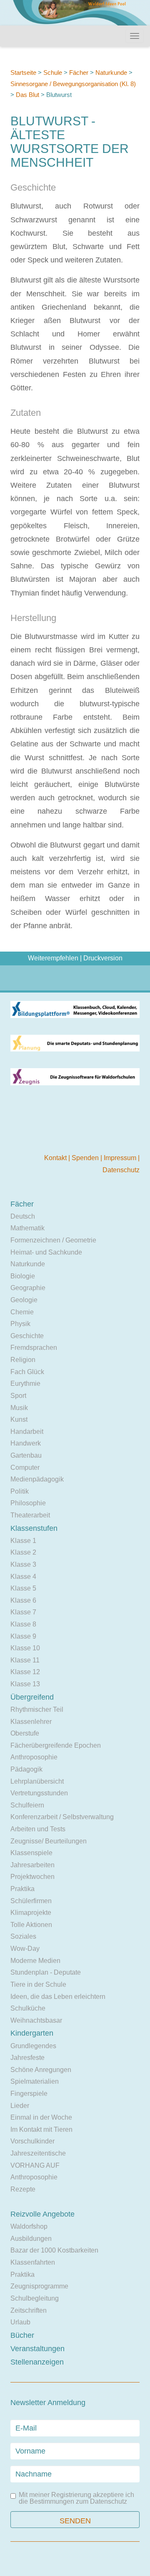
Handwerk (26, 1443)
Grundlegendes (33, 2046)
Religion (23, 1360)
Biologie (23, 1276)
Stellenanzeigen (37, 2362)
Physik (20, 1324)
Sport (18, 1396)
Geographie (28, 1288)
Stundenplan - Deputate (46, 1972)
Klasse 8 (23, 1624)
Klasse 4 (23, 1577)
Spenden (86, 1158)
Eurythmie (25, 1383)
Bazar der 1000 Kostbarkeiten (54, 2250)
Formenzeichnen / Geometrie (53, 1240)
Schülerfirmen (31, 1901)
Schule (53, 73)
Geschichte (27, 1336)
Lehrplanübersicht (37, 1781)
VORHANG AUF (35, 2165)
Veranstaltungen (37, 2349)
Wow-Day (25, 1949)
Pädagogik (26, 1769)
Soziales (23, 1936)
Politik (20, 1491)
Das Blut (27, 95)
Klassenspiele (31, 1853)
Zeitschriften (29, 2310)
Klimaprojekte (31, 1913)
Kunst (19, 1419)
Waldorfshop (29, 2226)
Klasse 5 (23, 1588)
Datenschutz (121, 1170)
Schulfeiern (27, 1805)
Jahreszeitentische (38, 2153)
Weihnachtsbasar (36, 2020)
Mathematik (27, 1228)
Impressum (121, 1158)
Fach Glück (27, 1372)
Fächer (79, 73)
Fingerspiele (29, 2094)
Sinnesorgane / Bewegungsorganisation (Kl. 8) (73, 84)
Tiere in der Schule (38, 1984)
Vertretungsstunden (39, 1793)
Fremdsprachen (34, 1348)
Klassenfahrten (33, 2262)
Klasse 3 (23, 1564)
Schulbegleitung (35, 2298)
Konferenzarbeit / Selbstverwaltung (62, 1817)
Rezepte (23, 2189)
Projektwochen (32, 1877)
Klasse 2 (23, 1552)
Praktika (22, 1889)
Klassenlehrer (31, 1722)
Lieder (20, 2106)
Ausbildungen (31, 2239)
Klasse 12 (25, 1672)
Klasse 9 (23, 1636)
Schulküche (28, 2008)
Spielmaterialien (35, 2081)
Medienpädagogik (37, 1479)
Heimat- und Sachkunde (46, 1252)
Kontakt (56, 1158)
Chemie (22, 1312)
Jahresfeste (27, 2058)
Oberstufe (25, 1733)
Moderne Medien (35, 1961)
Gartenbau (26, 1455)
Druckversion (103, 958)
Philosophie (28, 1503)
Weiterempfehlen (53, 958)
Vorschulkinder (32, 2141)
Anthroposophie (34, 1757)
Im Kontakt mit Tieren (41, 2129)
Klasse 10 (25, 1648)
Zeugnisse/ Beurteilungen (49, 1841)
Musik (19, 1408)
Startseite (23, 73)
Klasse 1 (23, 1541)
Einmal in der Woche (41, 2117)
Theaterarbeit (30, 1515)
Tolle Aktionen (31, 1925)
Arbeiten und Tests (38, 1829)
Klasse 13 (25, 1684)
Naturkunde (111, 73)
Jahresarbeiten (32, 1865)
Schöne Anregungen (41, 2070)
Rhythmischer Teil (37, 1709)
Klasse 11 (25, 1660)
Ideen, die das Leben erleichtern (58, 1997)
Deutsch (23, 1216)
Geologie (24, 1300)
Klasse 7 (23, 1612)
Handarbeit (27, 1432)
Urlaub (20, 2322)
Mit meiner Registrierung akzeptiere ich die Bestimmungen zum (76, 2498)
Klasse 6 (23, 1600)
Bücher (22, 2335)
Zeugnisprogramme (39, 2286)
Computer (25, 1467)
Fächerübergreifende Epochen (56, 1745)
